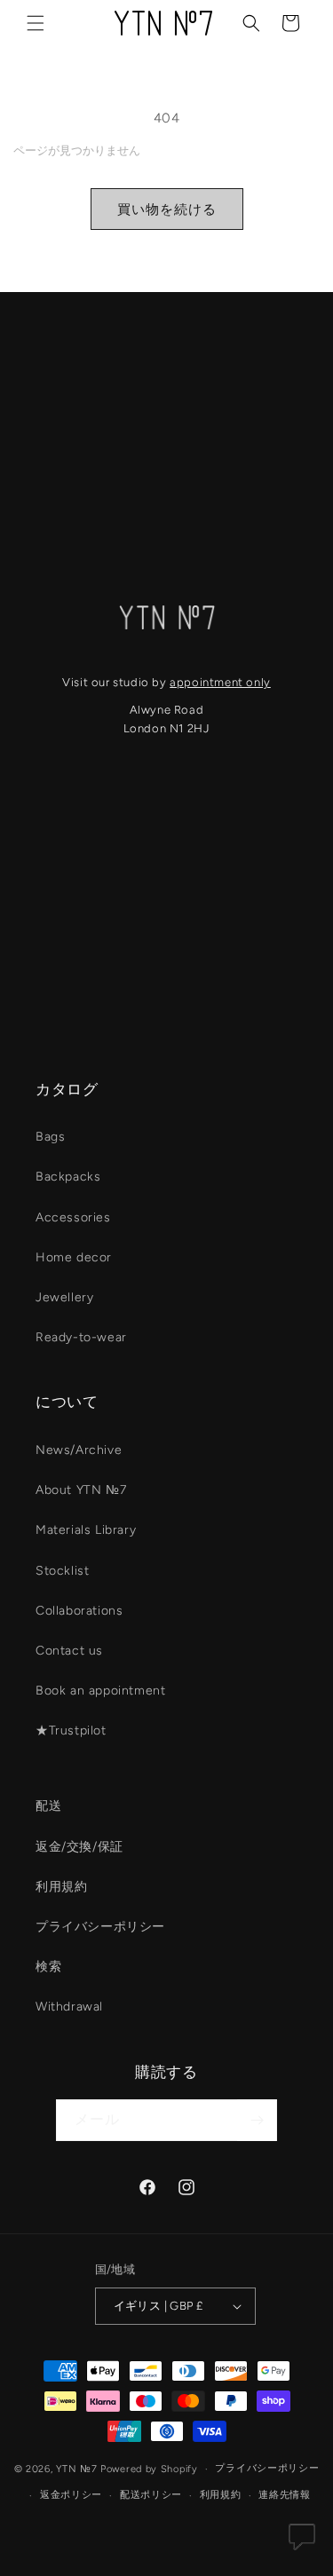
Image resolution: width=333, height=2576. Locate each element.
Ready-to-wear (81, 1337)
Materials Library (86, 1530)
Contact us (69, 1651)
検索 (48, 1967)
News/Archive (79, 1450)
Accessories (73, 1217)
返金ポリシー (71, 2495)
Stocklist (62, 1571)
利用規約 (61, 1887)
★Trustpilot (71, 1731)
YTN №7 (76, 2469)
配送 (48, 1806)
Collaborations (79, 1611)
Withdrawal (69, 2007)
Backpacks (68, 1177)
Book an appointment (100, 1691)
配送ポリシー (151, 2495)
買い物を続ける (167, 209)
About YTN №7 (81, 1490)
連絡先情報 (285, 2495)
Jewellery (64, 1297)
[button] (36, 23)
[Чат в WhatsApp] (302, 2541)
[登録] (257, 2120)
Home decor (74, 1257)
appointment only (220, 682)
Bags (50, 1137)
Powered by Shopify (149, 2469)
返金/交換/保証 (79, 1847)
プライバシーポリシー (100, 1927)
